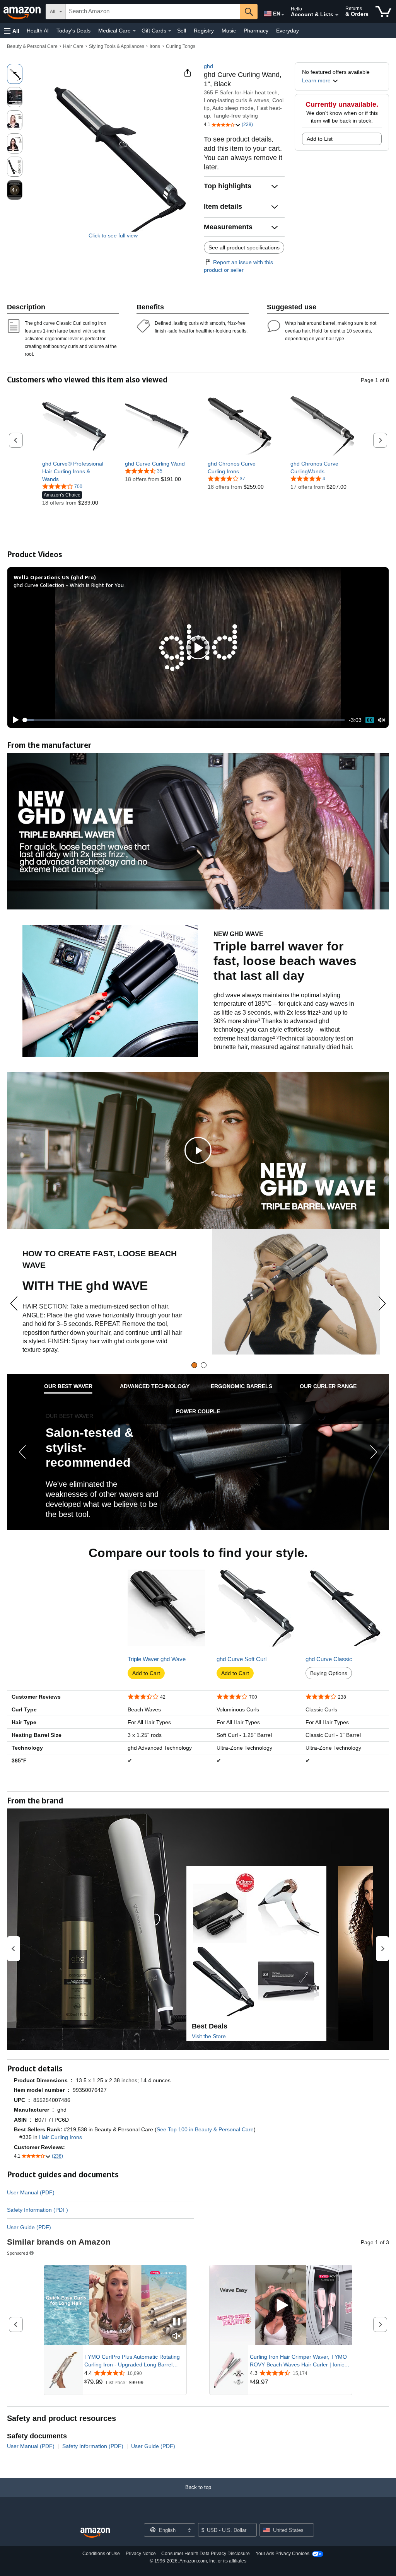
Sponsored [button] (18, 2253)
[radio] (15, 74)
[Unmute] (382, 720)
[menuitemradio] (370, 720)
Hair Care (73, 46)
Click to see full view (113, 235)
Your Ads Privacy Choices (282, 2554)
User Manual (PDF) (31, 2192)
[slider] (184, 720)
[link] (74, 471)
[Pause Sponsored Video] (177, 2322)
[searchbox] (153, 12)
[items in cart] (383, 12)
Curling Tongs (181, 46)
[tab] (194, 1365)
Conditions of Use (101, 2554)
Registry (204, 31)
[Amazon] (23, 12)
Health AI (38, 31)
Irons (155, 46)
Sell (182, 31)
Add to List (320, 139)
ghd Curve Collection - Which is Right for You (69, 585)
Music (229, 31)
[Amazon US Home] (95, 2533)
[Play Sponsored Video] (281, 2306)
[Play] (14, 720)
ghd (208, 66)
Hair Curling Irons (61, 2137)
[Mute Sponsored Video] (177, 2336)
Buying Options (329, 1673)
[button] (12, 31)
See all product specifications (244, 247)
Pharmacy (256, 31)
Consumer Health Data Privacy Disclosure (206, 2554)
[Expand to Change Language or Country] (283, 15)
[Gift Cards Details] (170, 31)
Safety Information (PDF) (38, 2210)
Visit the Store (209, 2036)
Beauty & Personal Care (32, 46)
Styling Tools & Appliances (117, 46)
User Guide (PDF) (29, 2227)
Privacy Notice (141, 2554)
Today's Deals (73, 31)
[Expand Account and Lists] (337, 15)
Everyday (288, 31)
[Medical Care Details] (134, 31)
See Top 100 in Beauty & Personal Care (205, 2129)
